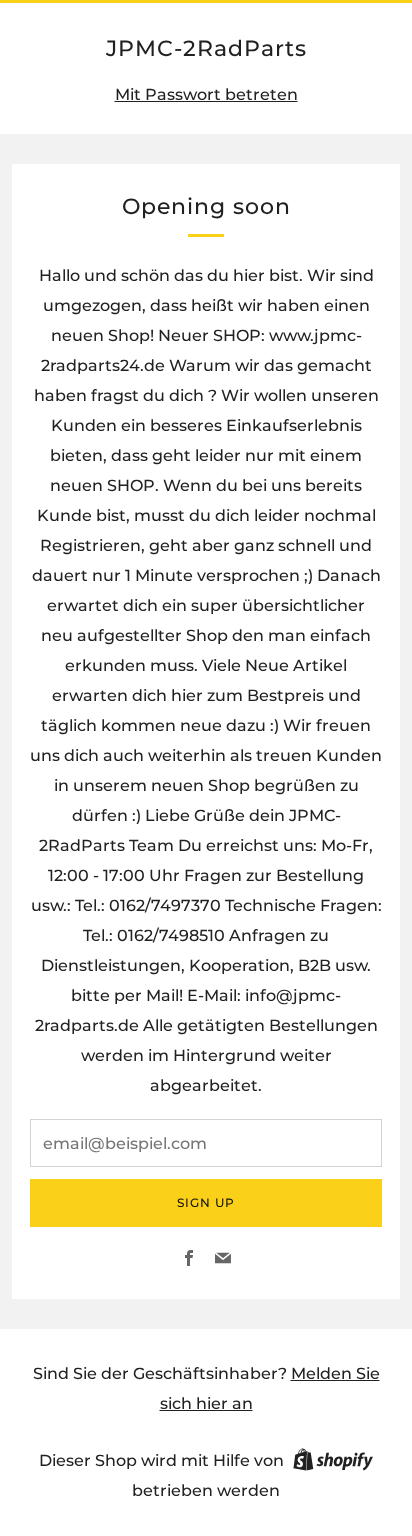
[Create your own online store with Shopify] (333, 1463)
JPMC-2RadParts (206, 48)
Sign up (206, 1202)
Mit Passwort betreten (206, 94)
